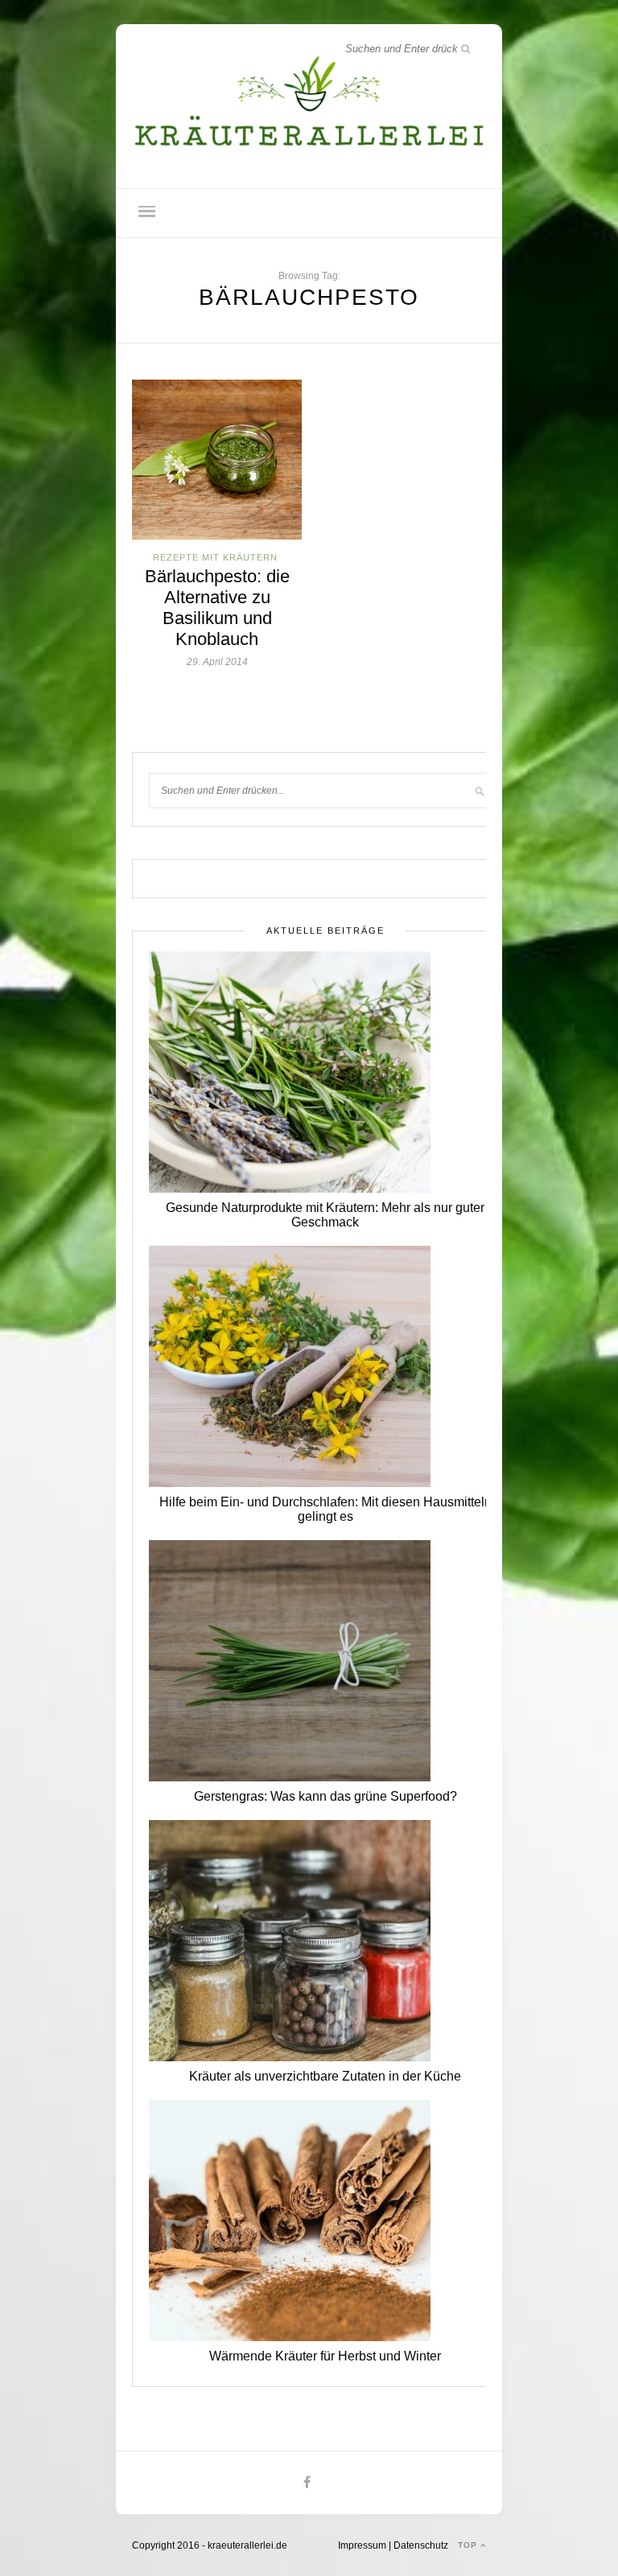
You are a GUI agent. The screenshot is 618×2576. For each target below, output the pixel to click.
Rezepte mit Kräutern (215, 557)
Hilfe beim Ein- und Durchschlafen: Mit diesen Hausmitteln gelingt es (325, 1509)
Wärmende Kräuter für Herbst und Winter (325, 2356)
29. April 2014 (217, 662)
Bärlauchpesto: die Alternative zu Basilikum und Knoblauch (217, 608)
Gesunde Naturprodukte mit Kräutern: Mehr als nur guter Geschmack (325, 1215)
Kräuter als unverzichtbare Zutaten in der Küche (325, 2076)
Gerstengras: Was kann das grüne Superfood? (325, 1796)
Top (469, 2545)
